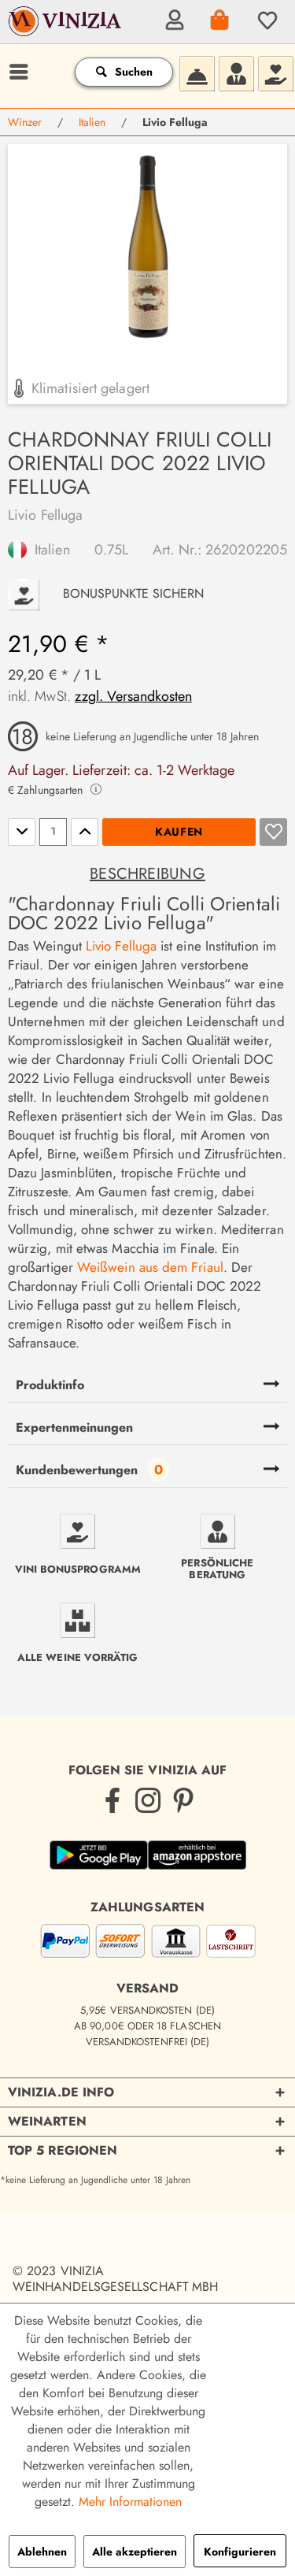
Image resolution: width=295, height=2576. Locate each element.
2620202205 (246, 550)
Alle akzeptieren (135, 2552)
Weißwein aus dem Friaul (150, 1267)
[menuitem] (172, 20)
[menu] (17, 72)
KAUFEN (179, 832)
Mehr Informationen (130, 2502)
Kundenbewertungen (77, 1470)
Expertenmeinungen (74, 1427)
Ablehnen (42, 2552)
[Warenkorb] (219, 20)
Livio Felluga (45, 515)
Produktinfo (50, 1385)
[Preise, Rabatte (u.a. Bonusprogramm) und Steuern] (275, 72)
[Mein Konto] (172, 20)
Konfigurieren (240, 2552)
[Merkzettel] (265, 20)
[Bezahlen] (148, 1944)
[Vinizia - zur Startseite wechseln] (66, 32)
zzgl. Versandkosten (133, 696)
